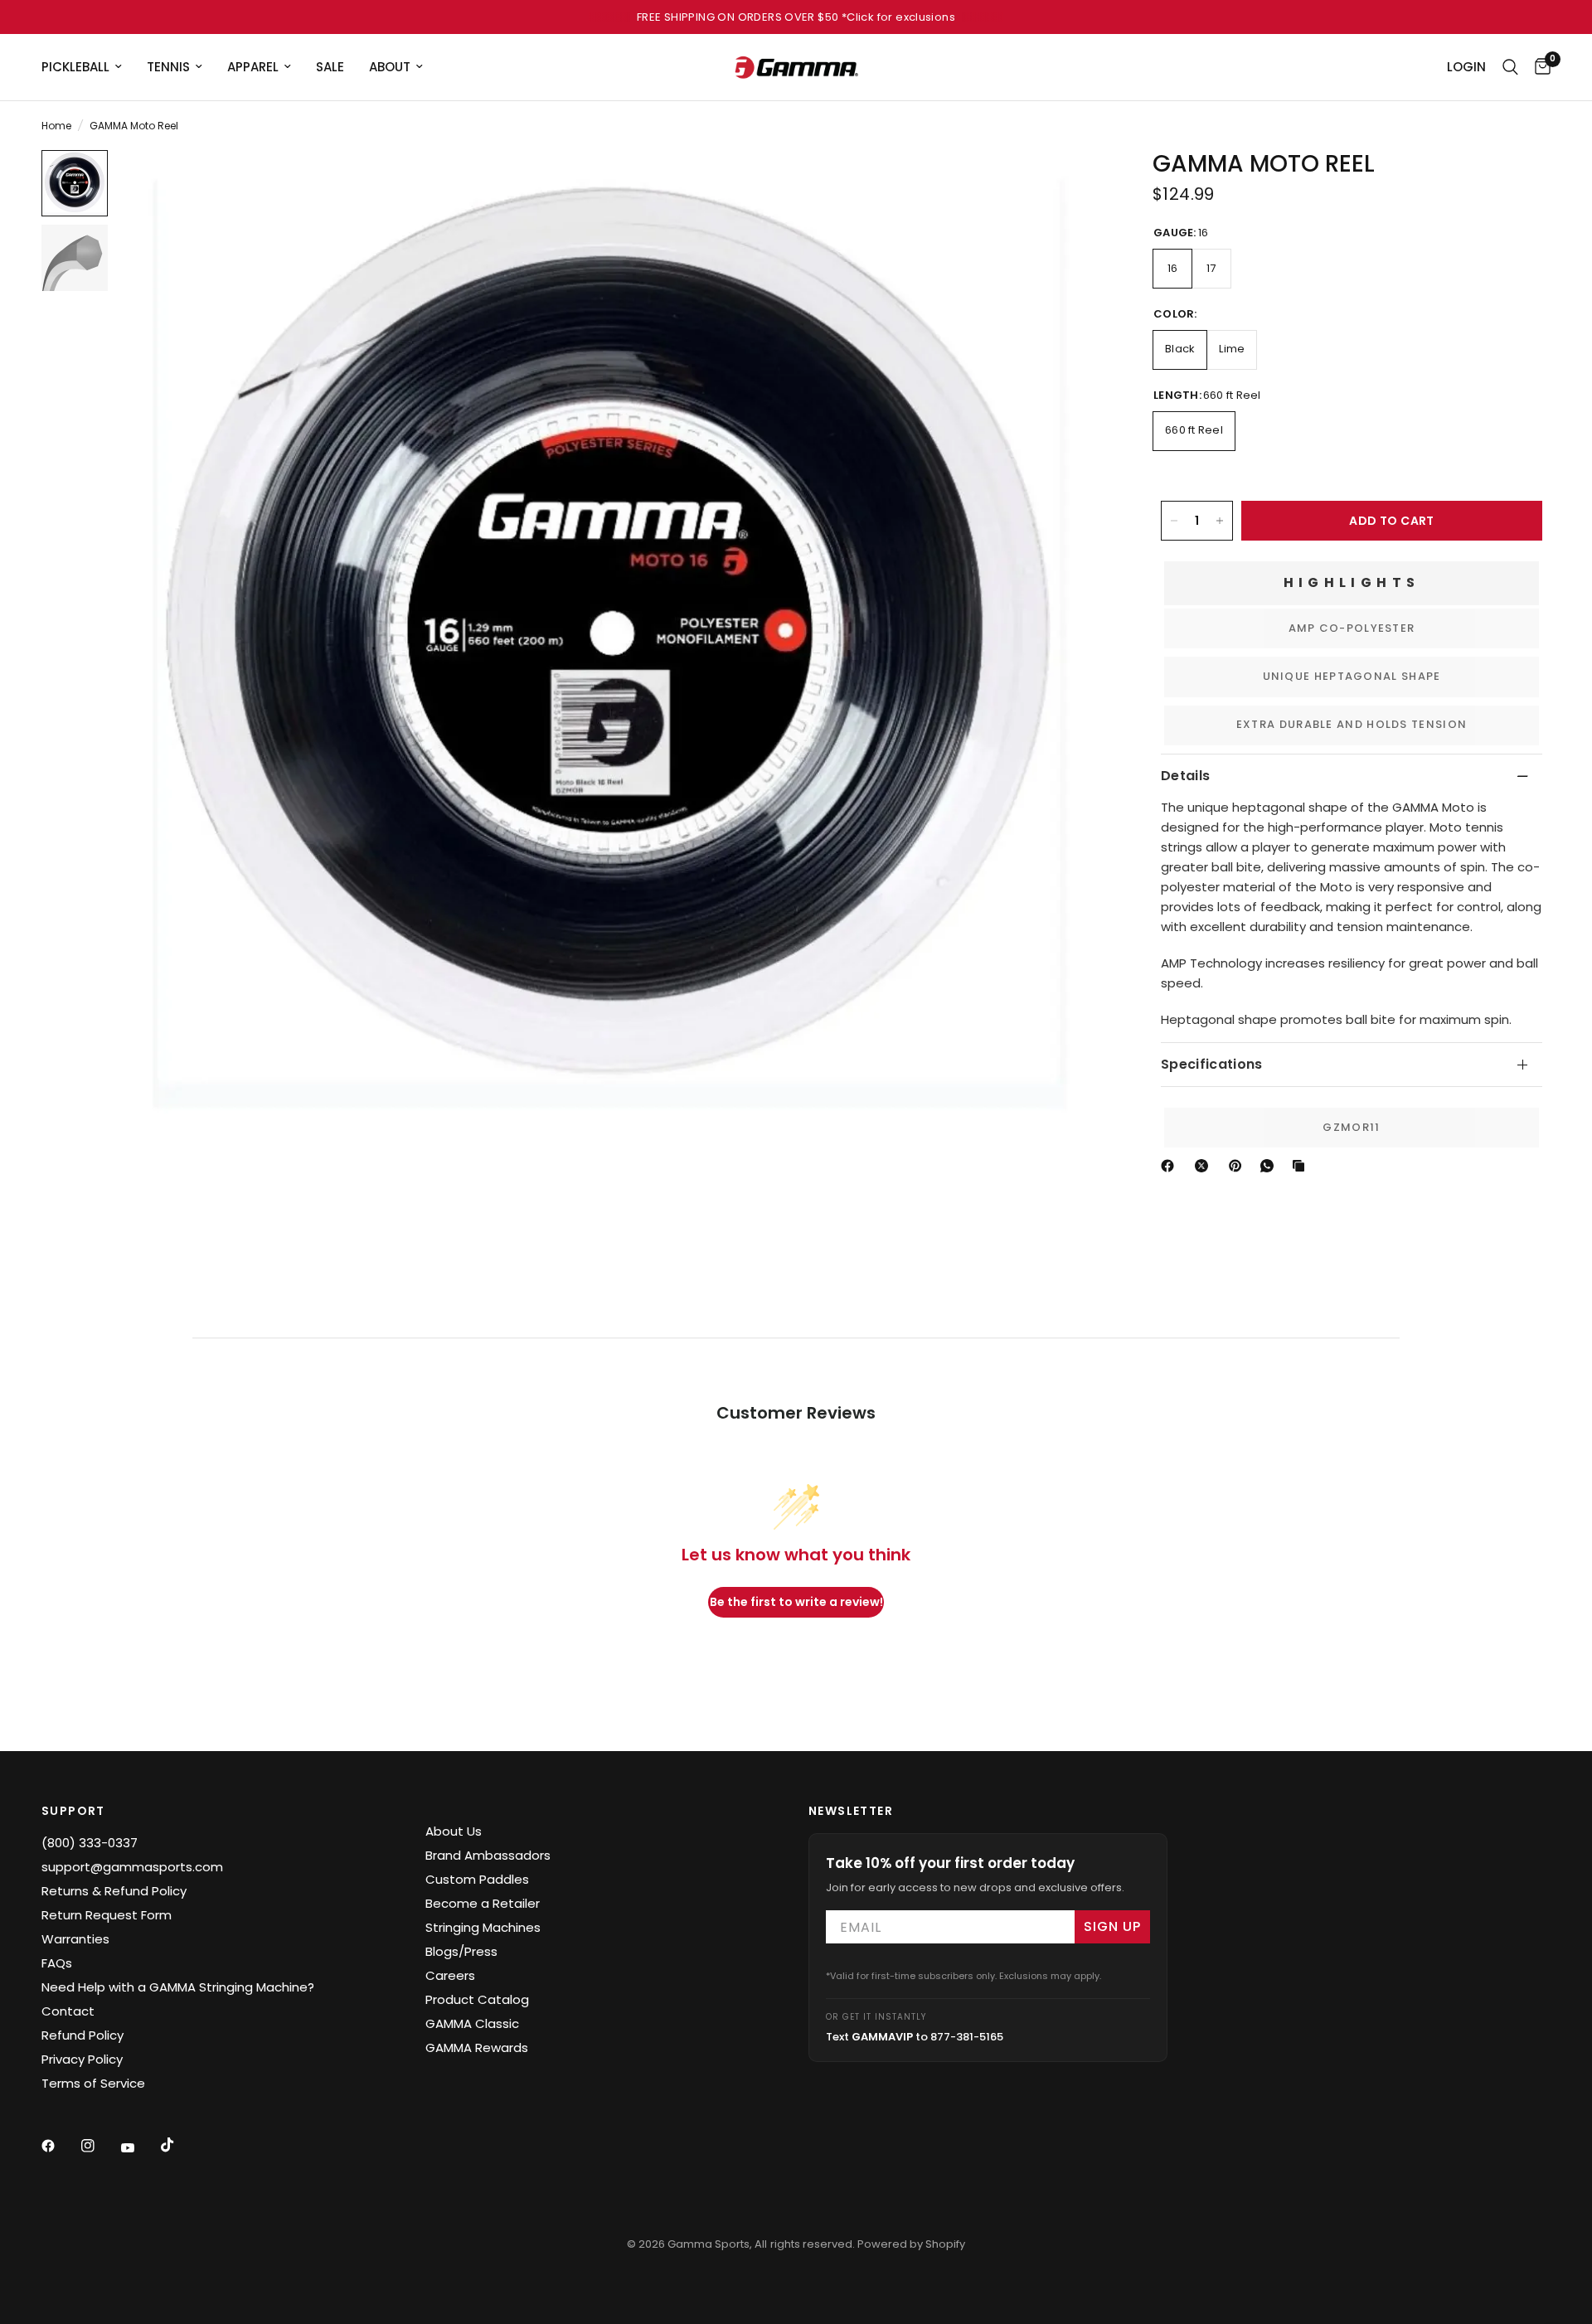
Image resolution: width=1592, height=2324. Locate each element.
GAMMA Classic (472, 2023)
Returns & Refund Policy (114, 1891)
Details (1185, 776)
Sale (330, 67)
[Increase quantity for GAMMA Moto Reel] (1220, 521)
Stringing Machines (483, 1927)
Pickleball (75, 67)
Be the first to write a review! (796, 1602)
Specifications (1211, 1064)
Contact (68, 2011)
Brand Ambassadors (488, 1855)
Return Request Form (107, 1915)
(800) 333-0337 (90, 1843)
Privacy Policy (82, 2059)
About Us (454, 1831)
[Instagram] (99, 2146)
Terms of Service (93, 2083)
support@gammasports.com (132, 1867)
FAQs (57, 1963)
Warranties (75, 1939)
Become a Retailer (483, 1903)
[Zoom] (1068, 185)
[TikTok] (179, 2145)
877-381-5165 (967, 2037)
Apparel (253, 67)
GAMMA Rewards (477, 2047)
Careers (450, 1975)
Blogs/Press (461, 1951)
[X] (1205, 1166)
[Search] (1510, 67)
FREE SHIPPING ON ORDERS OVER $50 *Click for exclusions (796, 17)
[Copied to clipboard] (1302, 1166)
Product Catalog (477, 1999)
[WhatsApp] (1270, 1166)
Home (56, 126)
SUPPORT (73, 1811)
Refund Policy (83, 2035)
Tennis (168, 67)
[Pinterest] (1239, 1166)
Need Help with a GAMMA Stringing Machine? (178, 1987)
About (390, 67)
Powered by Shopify (911, 2244)
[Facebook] (1171, 1166)
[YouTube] (139, 2147)
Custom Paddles (477, 1879)
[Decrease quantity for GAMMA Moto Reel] (1174, 521)
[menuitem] (88, 67)
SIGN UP (1112, 1926)
